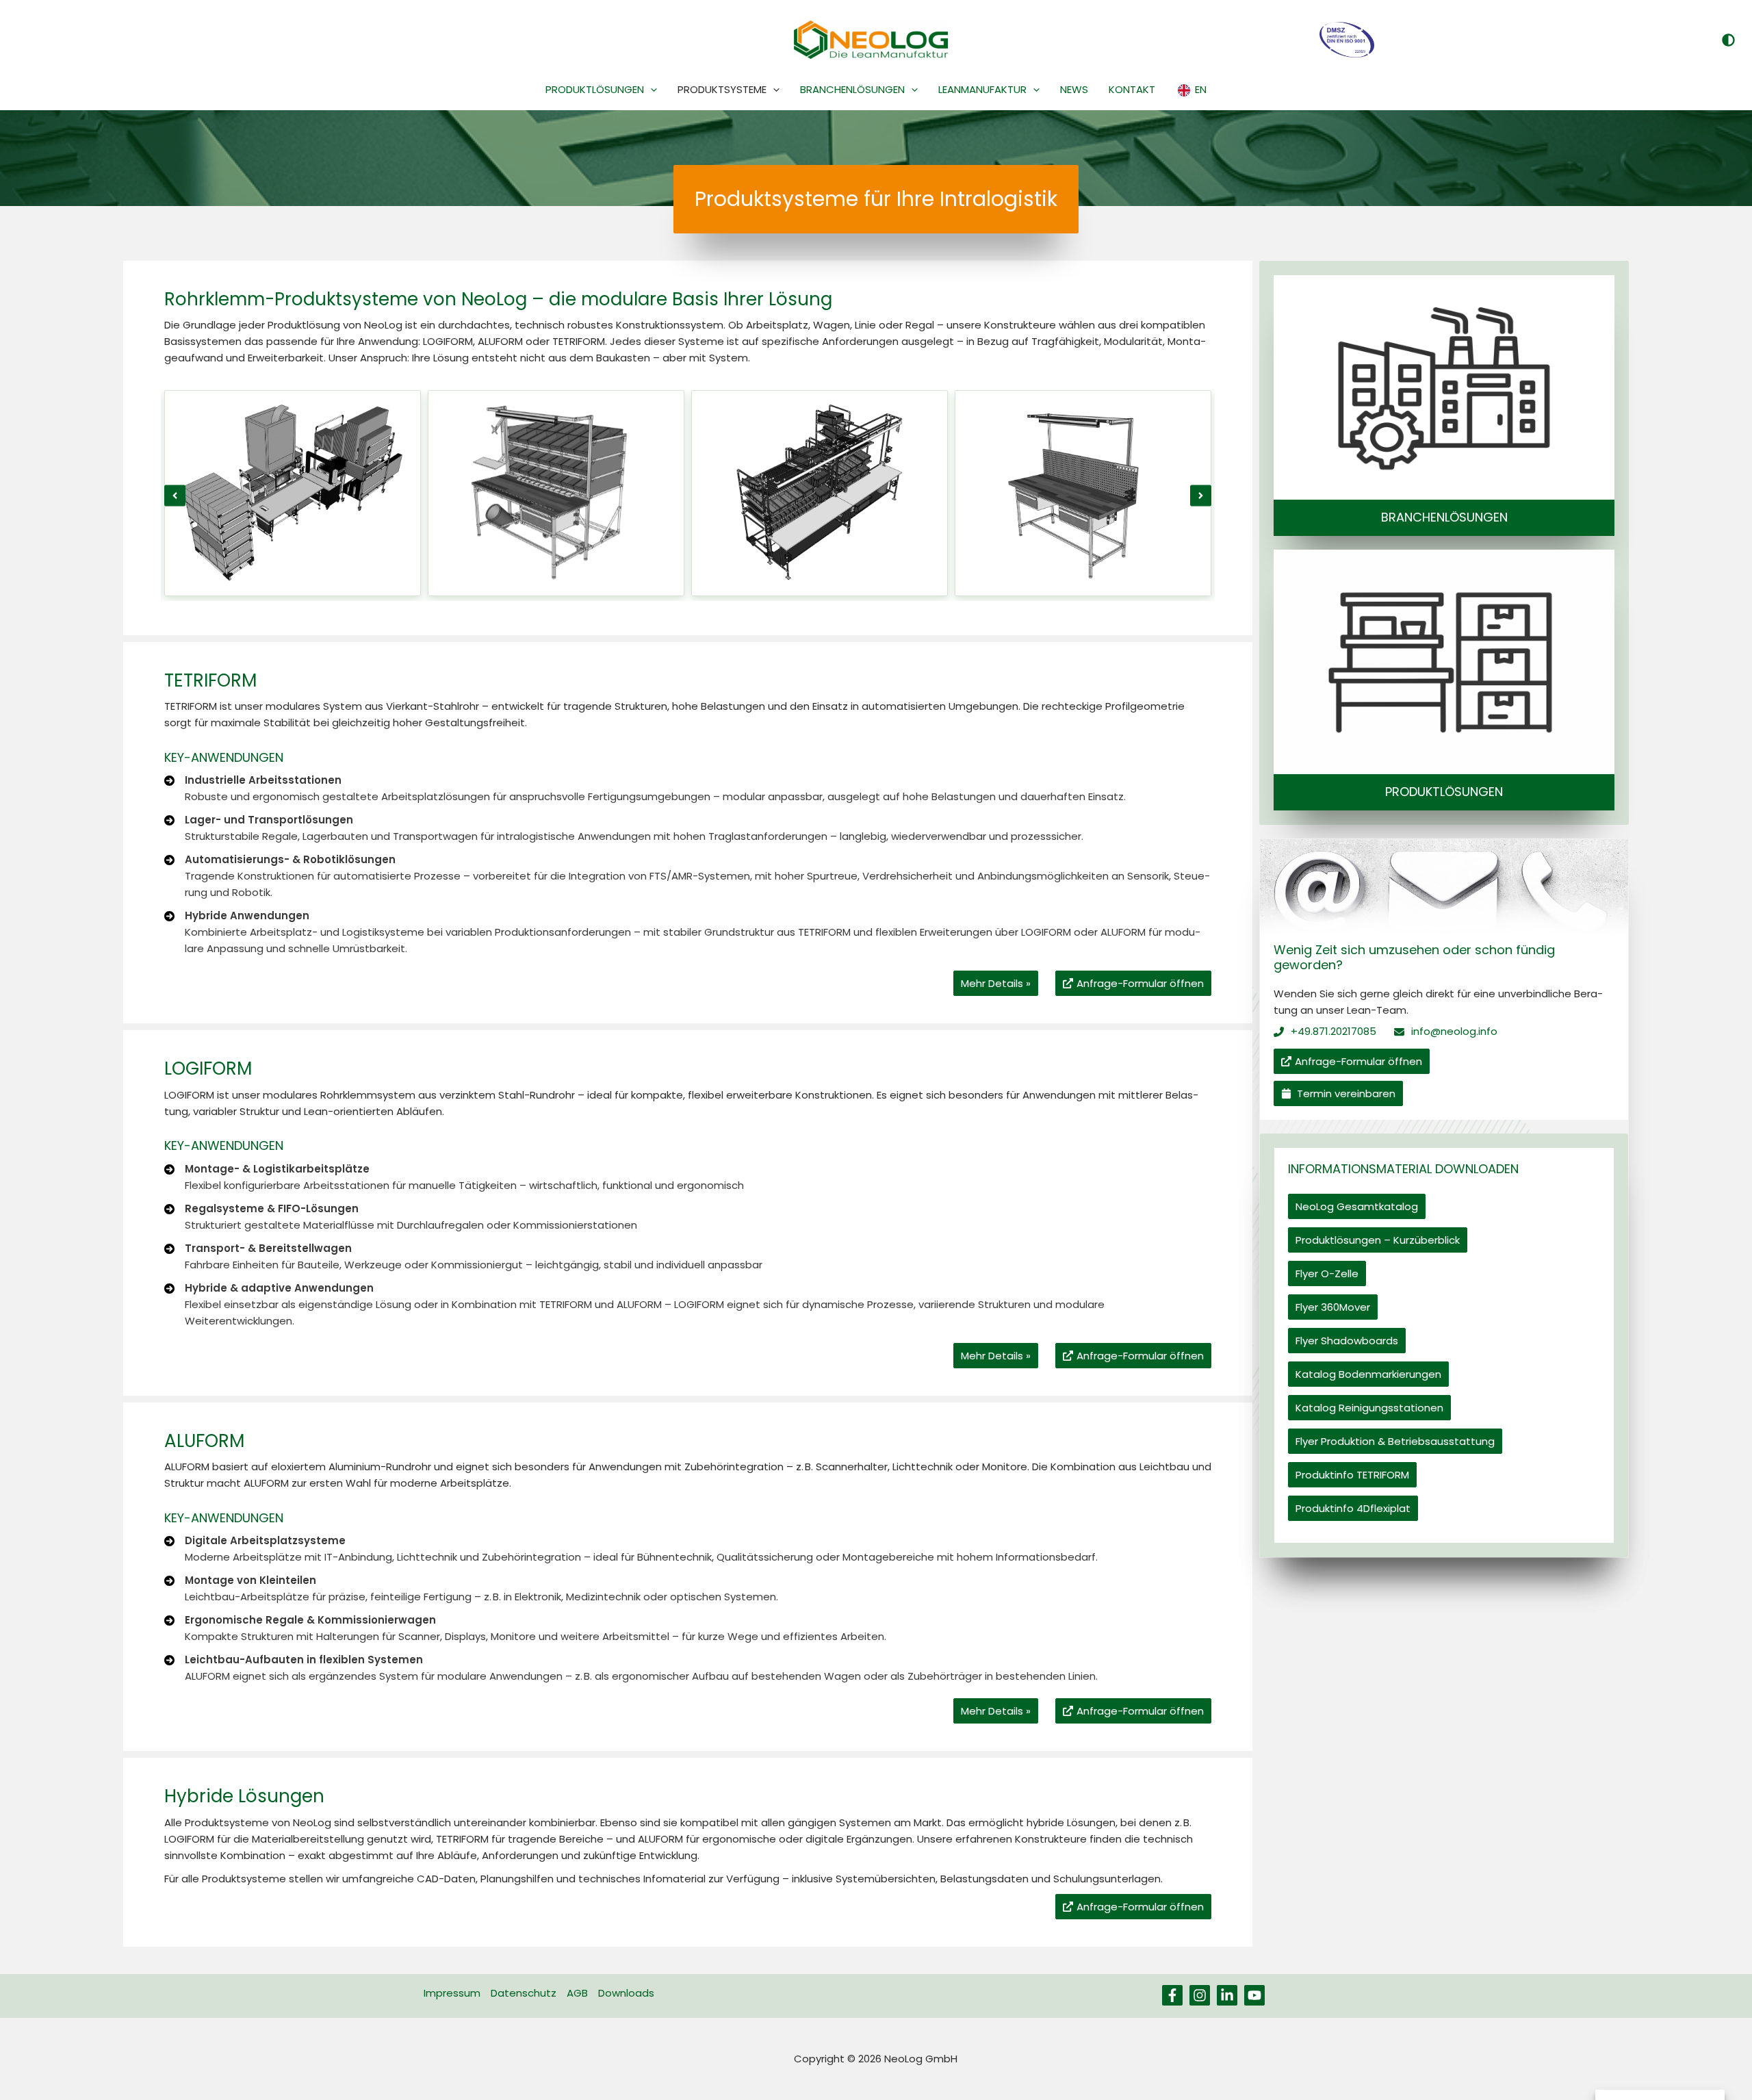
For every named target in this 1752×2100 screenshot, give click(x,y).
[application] (650, 90)
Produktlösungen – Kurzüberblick (1378, 1240)
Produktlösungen (1444, 792)
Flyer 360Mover (1333, 1307)
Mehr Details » (996, 983)
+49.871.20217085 (1334, 1031)
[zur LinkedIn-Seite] (1227, 1995)
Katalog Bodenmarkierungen (1368, 1374)
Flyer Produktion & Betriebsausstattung (1395, 1441)
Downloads (626, 1993)
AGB (577, 1993)
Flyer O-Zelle (1327, 1273)
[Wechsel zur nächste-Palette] (1728, 40)
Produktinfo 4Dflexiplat (1353, 1508)
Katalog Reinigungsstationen (1369, 1408)
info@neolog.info (1454, 1031)
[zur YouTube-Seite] (1254, 1995)
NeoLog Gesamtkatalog (1357, 1206)
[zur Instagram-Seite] (1200, 1995)
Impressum (452, 1993)
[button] (175, 495)
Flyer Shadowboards (1347, 1341)
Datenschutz (524, 1993)
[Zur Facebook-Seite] (1172, 1995)
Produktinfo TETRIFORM (1352, 1475)
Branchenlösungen (1444, 517)
